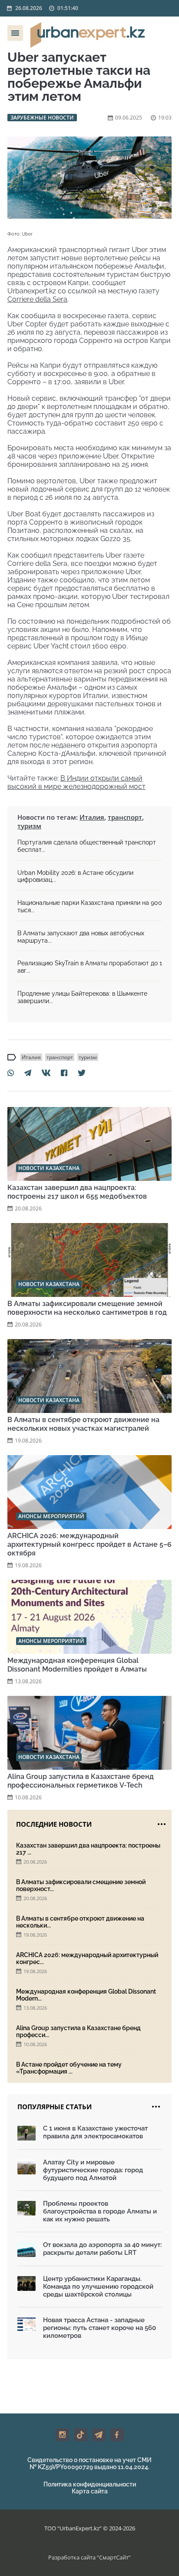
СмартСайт (114, 2557)
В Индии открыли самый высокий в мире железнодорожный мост (76, 782)
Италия (92, 817)
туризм (29, 826)
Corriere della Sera (37, 299)
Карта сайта (90, 2491)
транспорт (125, 817)
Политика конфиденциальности (90, 2484)
